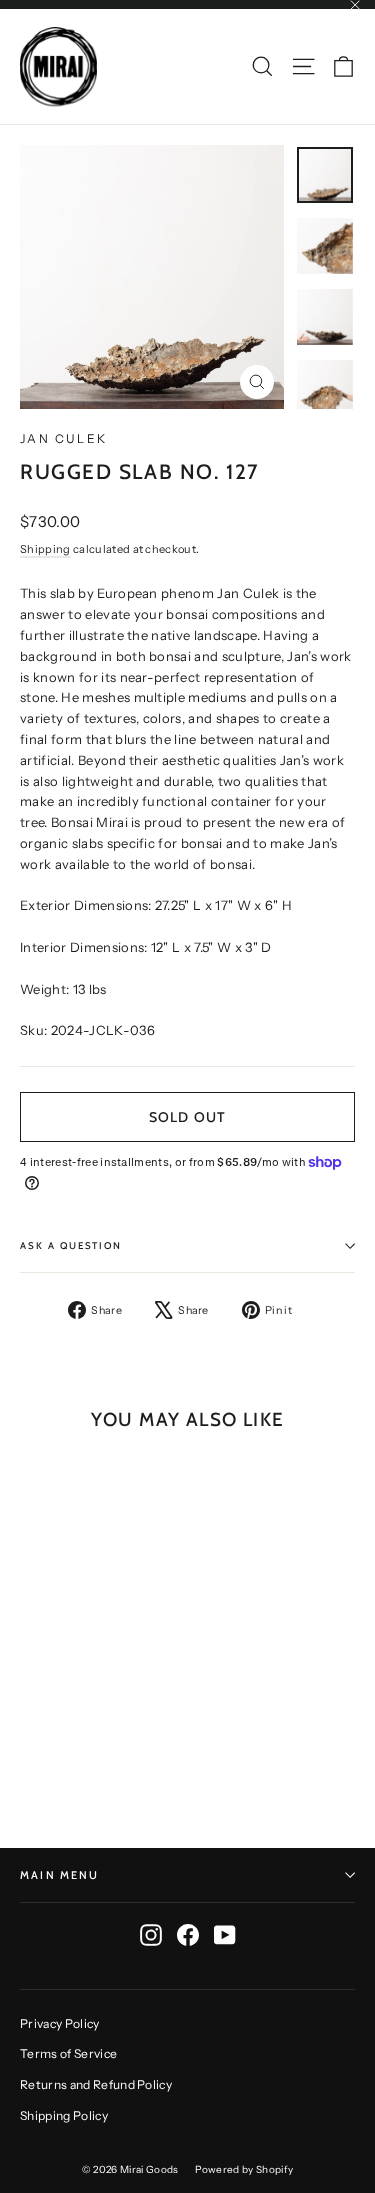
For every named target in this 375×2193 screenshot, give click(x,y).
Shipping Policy (64, 2115)
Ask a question (71, 1245)
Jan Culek (64, 438)
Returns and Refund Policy (96, 2084)
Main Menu (60, 1875)
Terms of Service (68, 2053)
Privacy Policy (60, 2023)
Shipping (45, 549)
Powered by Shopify (244, 2169)
